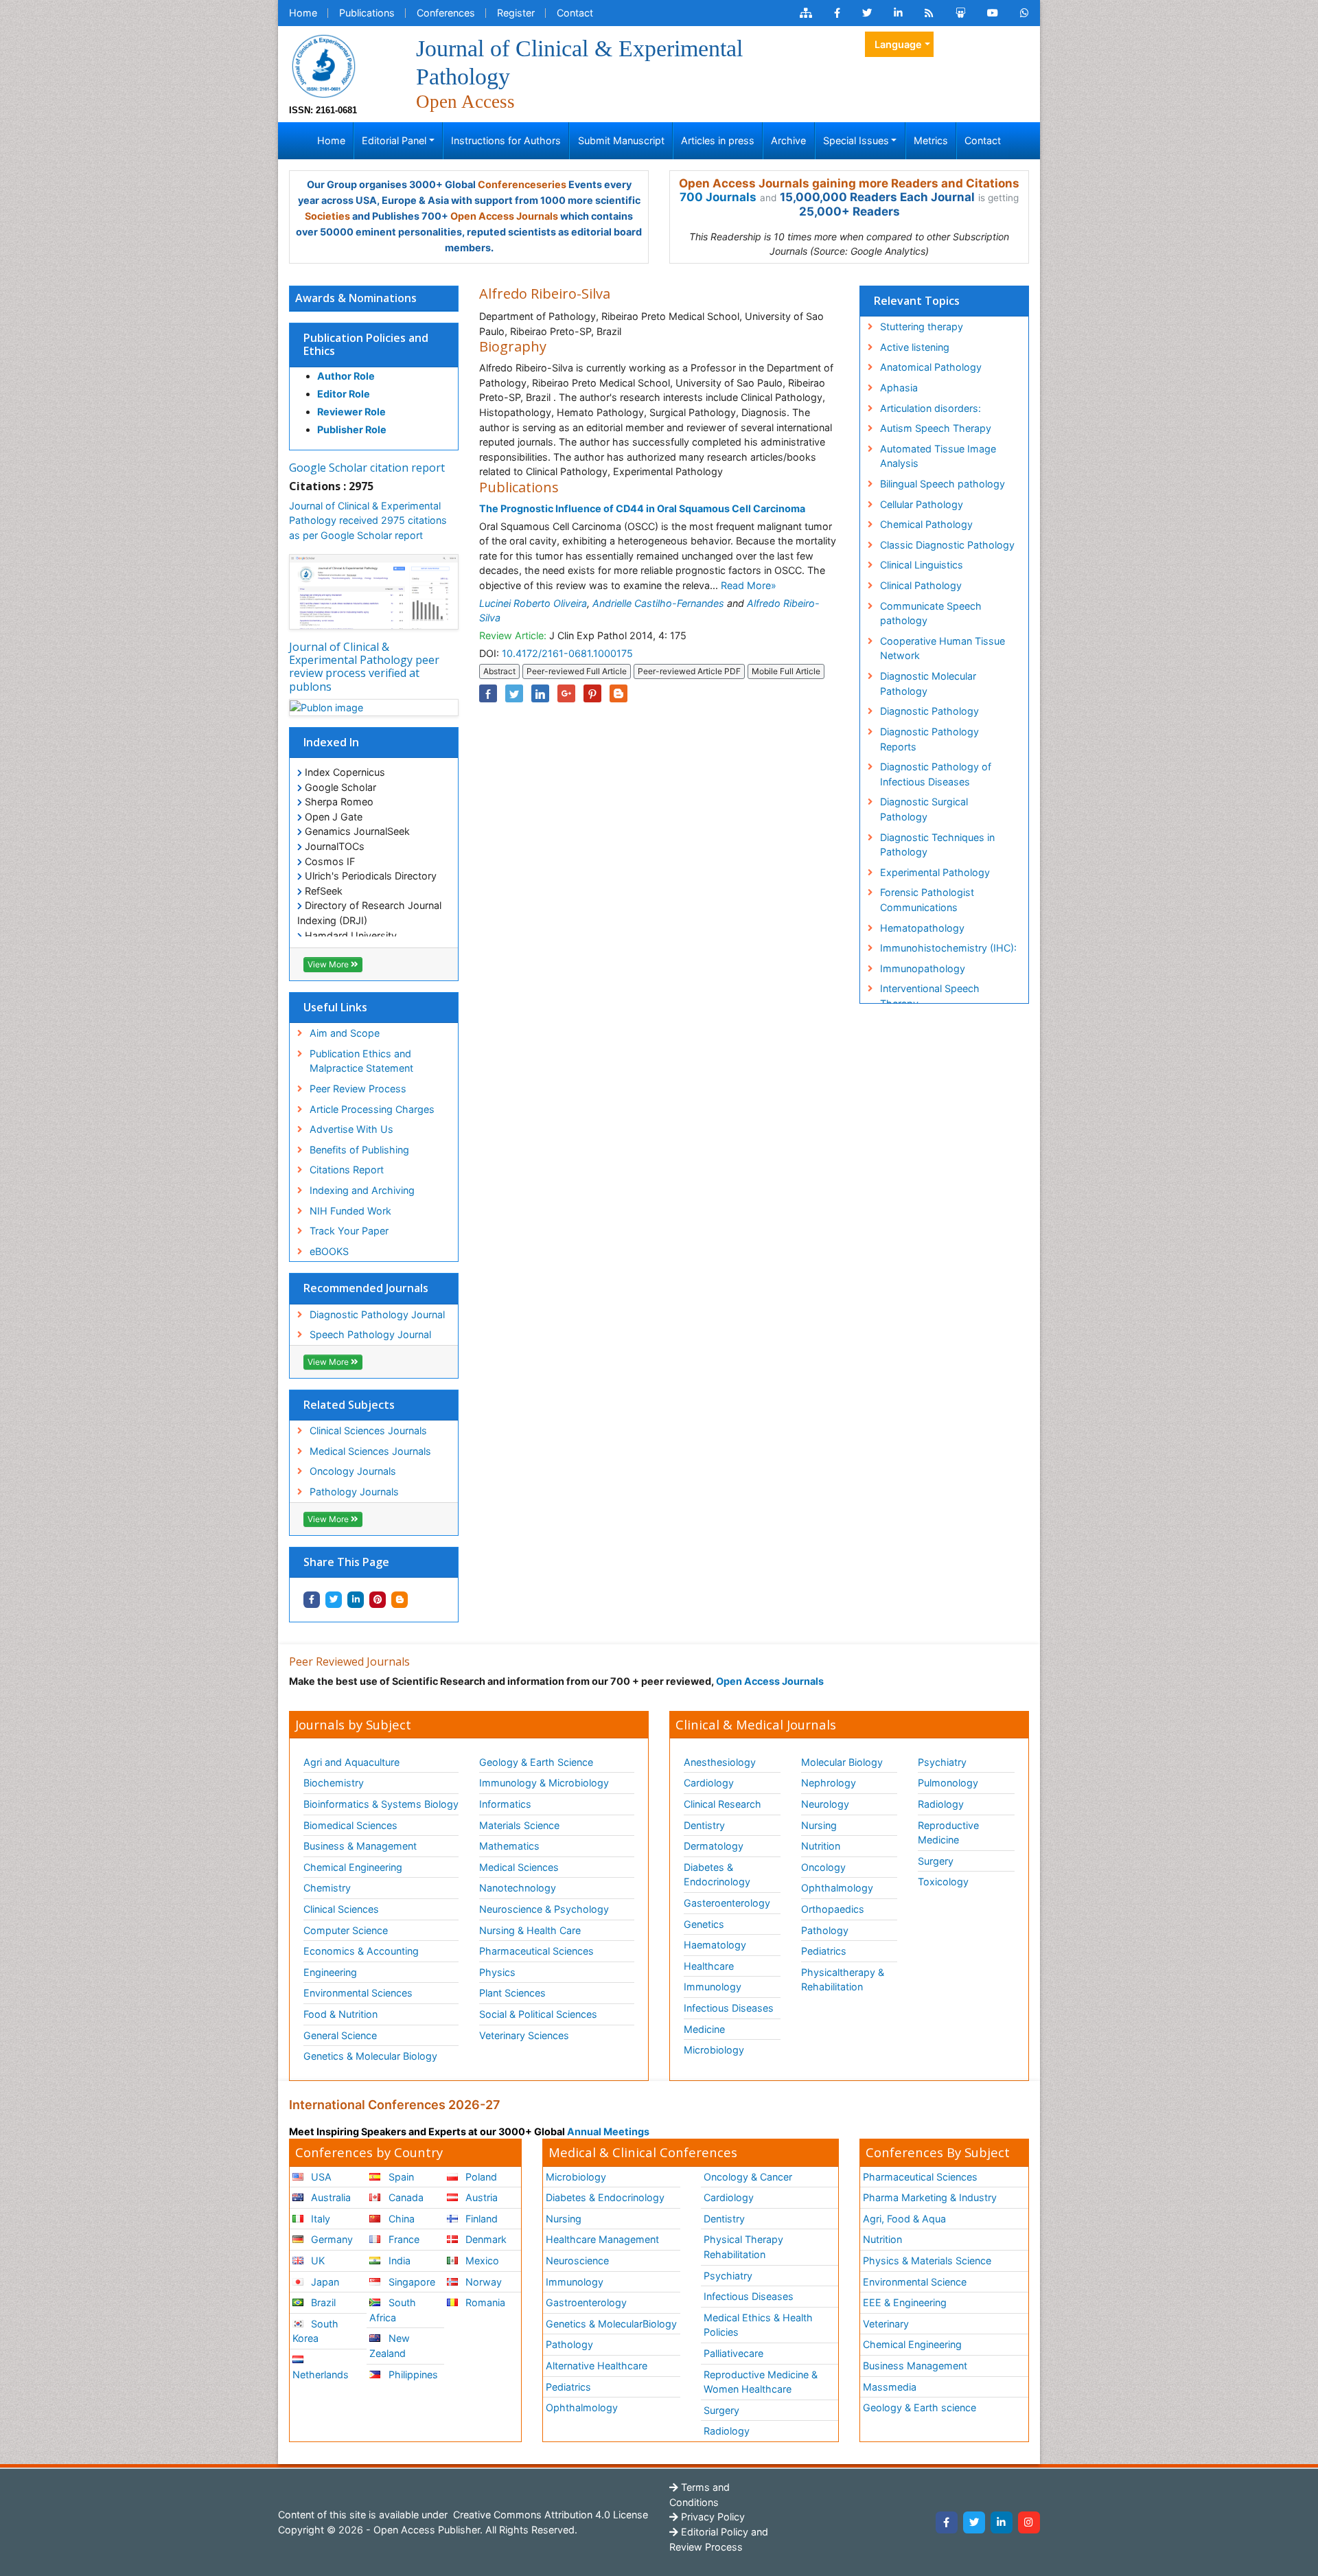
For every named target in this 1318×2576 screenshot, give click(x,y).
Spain (400, 2177)
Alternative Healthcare (597, 2366)
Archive (788, 140)
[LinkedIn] (1002, 2522)
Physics (497, 1972)
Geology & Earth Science (536, 1762)
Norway (482, 2282)
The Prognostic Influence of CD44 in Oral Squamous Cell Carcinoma (642, 508)
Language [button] (898, 44)
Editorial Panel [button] (394, 140)
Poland (480, 2177)
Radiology (941, 1804)
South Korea (315, 2331)
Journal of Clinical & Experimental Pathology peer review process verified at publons (364, 667)
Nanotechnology (518, 1888)
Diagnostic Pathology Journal (377, 1314)
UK (316, 2261)
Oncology (823, 1867)
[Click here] (806, 13)
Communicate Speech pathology (931, 613)
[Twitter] (974, 2522)
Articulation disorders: (930, 408)
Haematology (715, 1945)
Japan (324, 2282)
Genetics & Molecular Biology (370, 2056)
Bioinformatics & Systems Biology (381, 1804)
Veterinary (886, 2324)
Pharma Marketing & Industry (930, 2197)
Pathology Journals (354, 1492)
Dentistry (704, 1825)
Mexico (481, 2261)
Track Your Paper (349, 1231)
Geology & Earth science (920, 2407)
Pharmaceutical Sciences (536, 1951)
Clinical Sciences (341, 1909)
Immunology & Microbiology (544, 1783)
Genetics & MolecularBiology (611, 2324)
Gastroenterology (586, 2302)
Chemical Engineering (353, 1867)
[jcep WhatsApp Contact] (1025, 13)
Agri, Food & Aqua (904, 2219)
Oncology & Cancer (748, 2177)
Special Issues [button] (856, 140)
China (400, 2219)
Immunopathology (923, 968)
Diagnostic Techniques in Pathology (937, 845)
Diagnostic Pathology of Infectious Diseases (936, 774)
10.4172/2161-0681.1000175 (567, 653)
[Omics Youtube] (993, 13)
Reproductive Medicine (948, 1833)
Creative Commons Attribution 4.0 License (549, 2515)
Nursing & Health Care (530, 1930)
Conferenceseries (522, 184)
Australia (329, 2197)
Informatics (505, 1804)
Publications (367, 13)
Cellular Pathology (922, 504)
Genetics (704, 1924)
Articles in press (718, 140)
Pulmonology (948, 1783)
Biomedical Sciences (350, 1825)
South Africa (392, 2310)
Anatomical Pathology (931, 367)
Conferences (446, 13)
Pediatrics (824, 1951)
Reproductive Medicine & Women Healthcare (761, 2382)
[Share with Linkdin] (356, 1600)
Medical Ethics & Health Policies (758, 2325)
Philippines (412, 2374)
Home (303, 13)
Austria (480, 2197)
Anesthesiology (720, 1762)
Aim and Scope (345, 1033)
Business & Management (360, 1846)
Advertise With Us (351, 1129)
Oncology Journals (353, 1471)
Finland (480, 2219)
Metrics (931, 140)
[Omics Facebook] (837, 13)
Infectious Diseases (729, 2008)
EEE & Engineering (905, 2302)
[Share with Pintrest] (378, 1600)
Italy (319, 2219)
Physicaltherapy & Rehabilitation (843, 1980)
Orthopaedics (833, 1909)
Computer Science (346, 1930)
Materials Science (519, 1825)
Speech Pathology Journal (370, 1334)
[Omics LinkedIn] (898, 13)
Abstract (499, 671)
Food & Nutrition (340, 2014)
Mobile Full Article (786, 671)
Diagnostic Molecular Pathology (928, 683)
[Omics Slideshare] (960, 13)
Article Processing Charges (372, 1109)
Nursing (819, 1825)
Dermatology (714, 1846)
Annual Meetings (608, 2131)
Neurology (825, 1804)
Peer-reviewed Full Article (577, 671)
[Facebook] (947, 2522)
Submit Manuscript (621, 140)
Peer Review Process (358, 1089)
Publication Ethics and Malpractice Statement (361, 1061)
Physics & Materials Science (927, 2261)
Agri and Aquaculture (351, 1762)
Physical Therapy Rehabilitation (743, 2247)
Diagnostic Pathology (929, 711)
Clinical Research (722, 1804)
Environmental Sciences (358, 1993)
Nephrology (829, 1783)
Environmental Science (915, 2282)
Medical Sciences (519, 1867)
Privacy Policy (712, 2517)
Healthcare (709, 1966)
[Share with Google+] (566, 693)
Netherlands (321, 2374)
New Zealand (389, 2346)
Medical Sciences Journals (370, 1451)
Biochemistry (334, 1783)
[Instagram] (1029, 2522)
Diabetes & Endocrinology (717, 1875)
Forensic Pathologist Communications (927, 900)
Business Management (915, 2366)
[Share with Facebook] (312, 1600)
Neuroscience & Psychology (544, 1909)
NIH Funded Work (350, 1211)
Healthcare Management (602, 2239)
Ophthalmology (837, 1888)
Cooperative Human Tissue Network (943, 648)
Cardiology (709, 1783)
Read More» (749, 585)
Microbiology (714, 2050)
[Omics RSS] (929, 13)
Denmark (485, 2239)
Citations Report (347, 1170)
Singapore (411, 2282)
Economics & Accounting (361, 1951)
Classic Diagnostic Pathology (947, 545)
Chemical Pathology (926, 524)
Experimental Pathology (935, 872)
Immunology (713, 1987)
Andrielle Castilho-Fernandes (658, 603)
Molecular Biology (842, 1762)
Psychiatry (942, 1762)
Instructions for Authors (506, 140)
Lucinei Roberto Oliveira (533, 603)
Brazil (322, 2302)
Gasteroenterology (727, 1903)
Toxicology (943, 1882)
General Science (340, 2035)
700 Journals (718, 197)
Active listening (915, 347)
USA (320, 2177)
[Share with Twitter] (334, 1600)
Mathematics (509, 1846)
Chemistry (327, 1888)
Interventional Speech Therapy (930, 996)
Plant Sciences (512, 1993)
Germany (331, 2239)
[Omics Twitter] (867, 13)
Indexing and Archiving (362, 1190)
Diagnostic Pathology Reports (929, 739)
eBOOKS (329, 1251)
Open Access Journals (504, 216)
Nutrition (821, 1846)
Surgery (936, 1861)
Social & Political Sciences (538, 2014)
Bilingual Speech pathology (943, 484)
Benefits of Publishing (359, 1150)
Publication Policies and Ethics (366, 344)
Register (516, 13)
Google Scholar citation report (367, 468)
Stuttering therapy (922, 326)
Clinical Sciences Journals (368, 1430)
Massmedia (890, 2387)
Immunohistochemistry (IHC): (948, 948)
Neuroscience (577, 2261)
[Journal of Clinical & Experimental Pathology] (323, 65)
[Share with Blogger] (400, 1600)
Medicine (704, 2029)
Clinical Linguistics (922, 565)
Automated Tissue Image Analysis (938, 456)
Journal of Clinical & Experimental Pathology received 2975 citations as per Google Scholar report (368, 520)
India (398, 2261)
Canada (405, 2197)
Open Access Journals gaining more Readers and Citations (849, 183)
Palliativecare (733, 2353)
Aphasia (899, 388)
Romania (484, 2302)
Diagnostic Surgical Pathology (924, 809)
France (403, 2239)
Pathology (825, 1930)
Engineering (330, 1972)
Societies (327, 216)
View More (329, 964)
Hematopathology (922, 928)
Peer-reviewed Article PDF (689, 671)
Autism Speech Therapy (936, 428)
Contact (575, 13)
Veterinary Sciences (524, 2035)
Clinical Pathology (921, 585)
